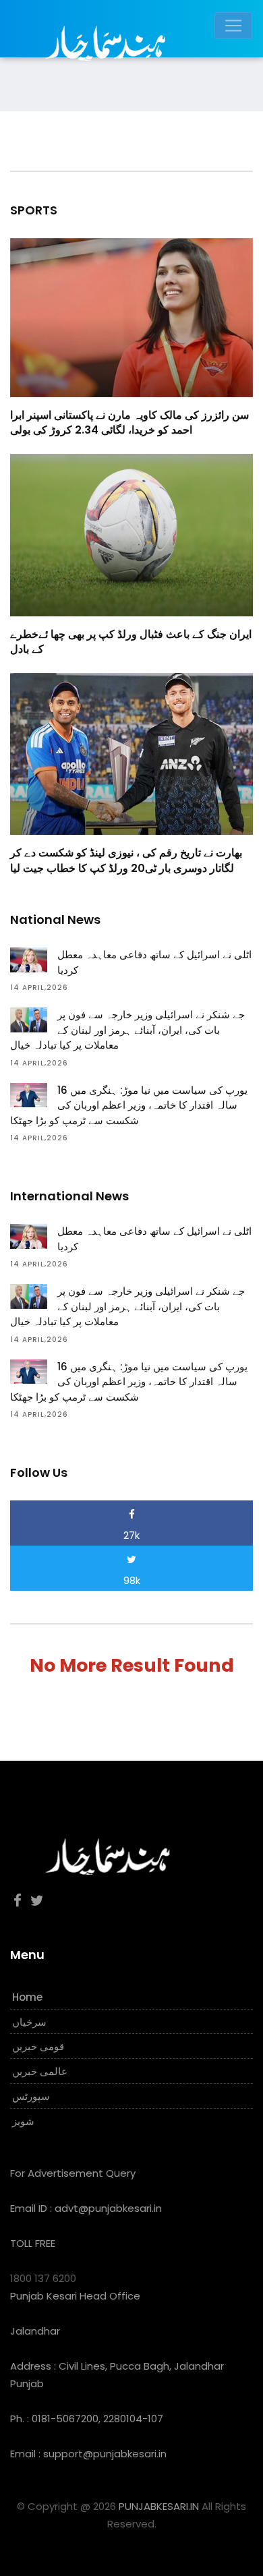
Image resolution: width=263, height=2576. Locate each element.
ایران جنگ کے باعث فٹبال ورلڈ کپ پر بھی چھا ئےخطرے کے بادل (131, 642)
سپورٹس (31, 2096)
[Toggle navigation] (233, 26)
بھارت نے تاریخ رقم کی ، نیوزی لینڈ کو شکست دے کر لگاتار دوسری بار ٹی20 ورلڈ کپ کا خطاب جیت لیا (126, 860)
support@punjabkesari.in (105, 2454)
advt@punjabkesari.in (108, 2208)
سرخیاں (29, 2022)
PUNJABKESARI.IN (159, 2506)
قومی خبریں (38, 2046)
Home (27, 1997)
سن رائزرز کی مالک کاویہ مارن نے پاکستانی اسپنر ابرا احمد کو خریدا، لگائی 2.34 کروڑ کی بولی (129, 422)
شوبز (23, 2121)
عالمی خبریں (40, 2071)
